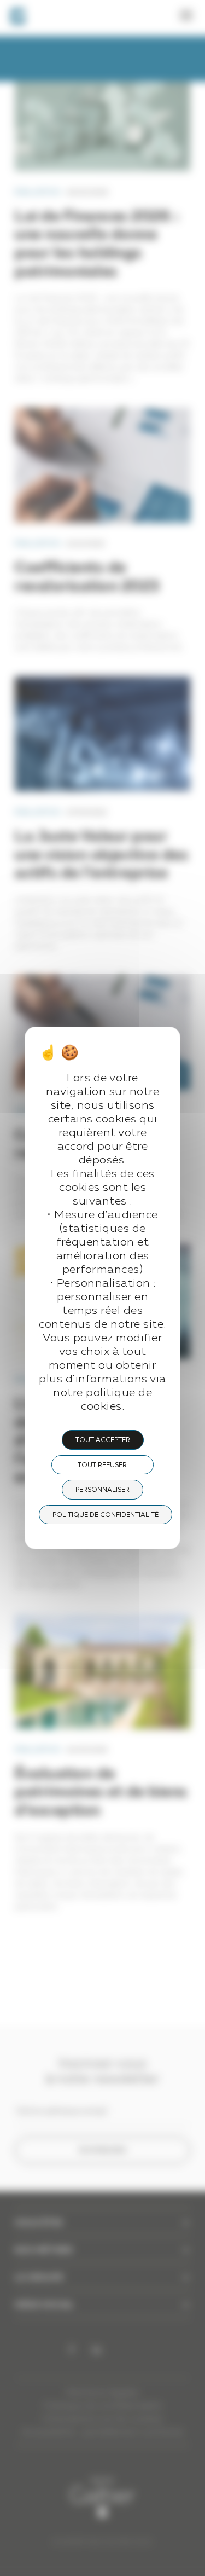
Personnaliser (102, 1490)
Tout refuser (102, 1466)
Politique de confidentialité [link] (106, 1515)
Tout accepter (103, 1440)
